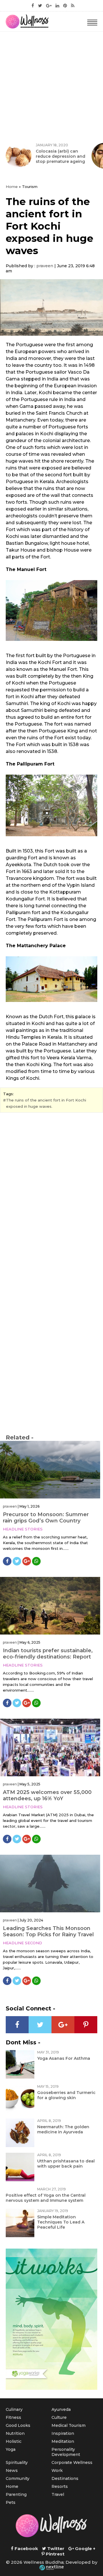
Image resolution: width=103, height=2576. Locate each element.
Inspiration (63, 2433)
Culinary (14, 2409)
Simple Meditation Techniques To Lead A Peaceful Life (61, 2222)
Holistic (14, 2441)
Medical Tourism (69, 2425)
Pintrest (55, 2554)
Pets (11, 2502)
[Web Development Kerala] (51, 2568)
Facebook (26, 2548)
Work (57, 2470)
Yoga (11, 2449)
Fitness (13, 2417)
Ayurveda (61, 2409)
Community (18, 2478)
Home (12, 187)
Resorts (60, 2486)
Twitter (55, 2548)
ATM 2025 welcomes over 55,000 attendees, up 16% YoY (47, 1795)
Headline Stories (23, 1529)
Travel (58, 2494)
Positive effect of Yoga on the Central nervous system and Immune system (46, 2198)
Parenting (16, 2494)
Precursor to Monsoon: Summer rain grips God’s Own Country (46, 1518)
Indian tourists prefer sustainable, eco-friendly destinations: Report (48, 1654)
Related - (20, 1437)
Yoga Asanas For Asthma (64, 2058)
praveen (45, 266)
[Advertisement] (51, 86)
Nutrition (15, 2433)
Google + (85, 2548)
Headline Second (22, 1943)
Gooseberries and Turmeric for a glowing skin (66, 2095)
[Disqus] (51, 1195)
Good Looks (18, 2425)
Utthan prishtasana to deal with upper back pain (66, 2164)
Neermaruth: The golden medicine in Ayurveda (63, 2129)
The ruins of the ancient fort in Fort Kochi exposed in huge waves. (46, 1103)
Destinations (65, 2478)
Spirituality (17, 2462)
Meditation (63, 2441)
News (12, 2470)
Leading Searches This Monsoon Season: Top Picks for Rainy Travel (48, 1931)
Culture (59, 2417)
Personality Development (66, 2452)
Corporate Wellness (72, 2462)
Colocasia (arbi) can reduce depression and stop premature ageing (61, 156)
